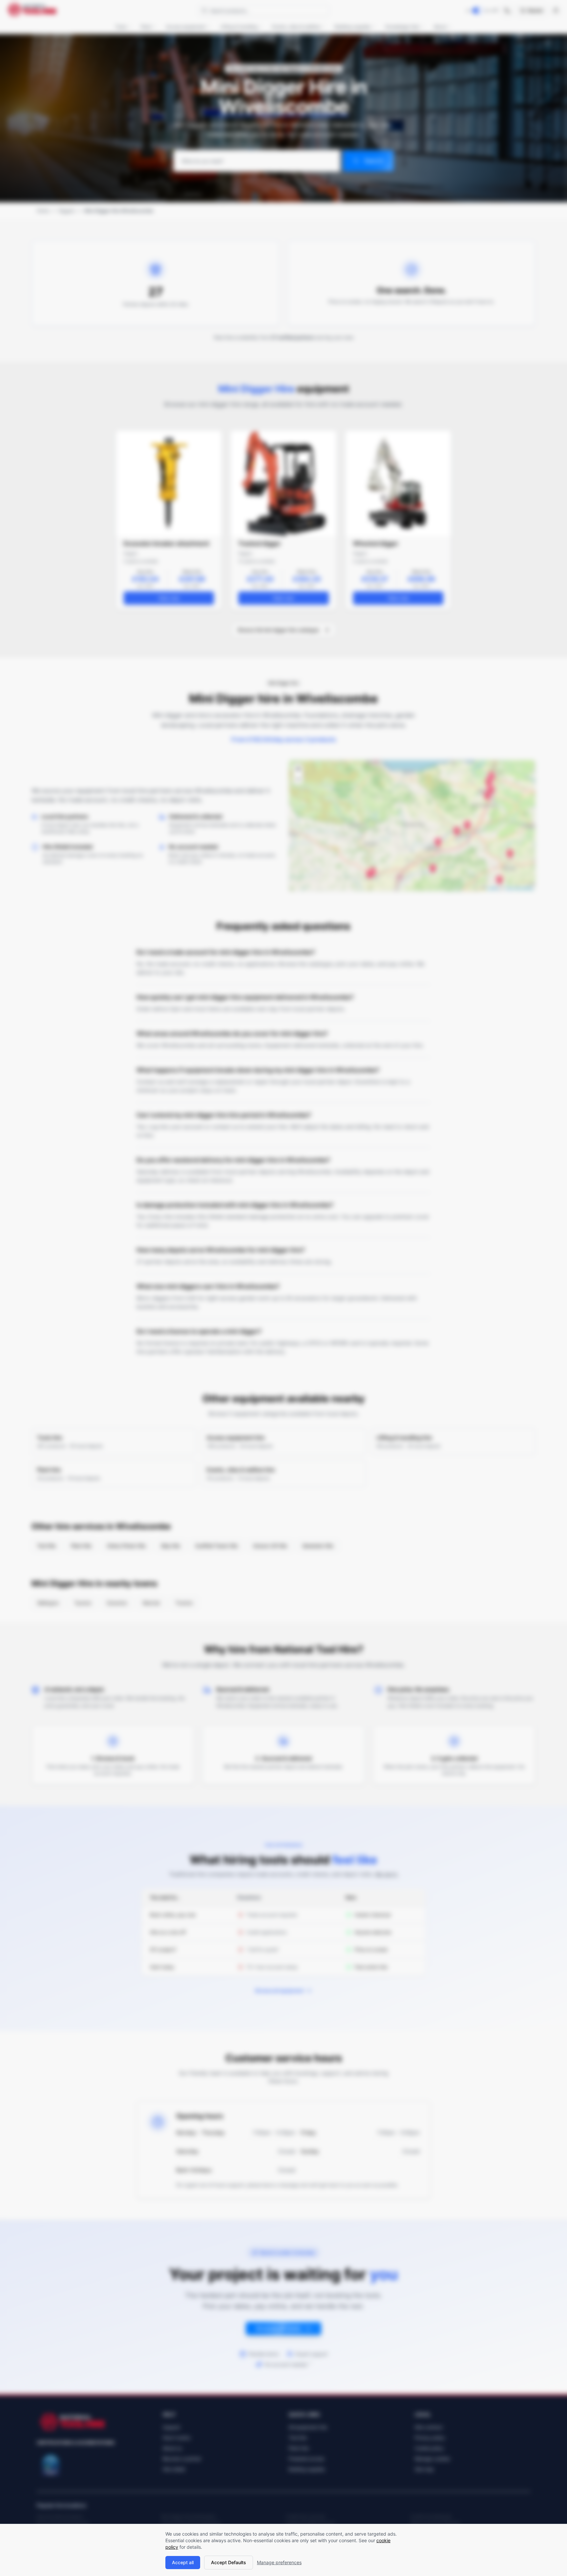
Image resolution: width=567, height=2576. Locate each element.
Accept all (183, 2562)
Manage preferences (279, 2562)
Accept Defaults (229, 2562)
